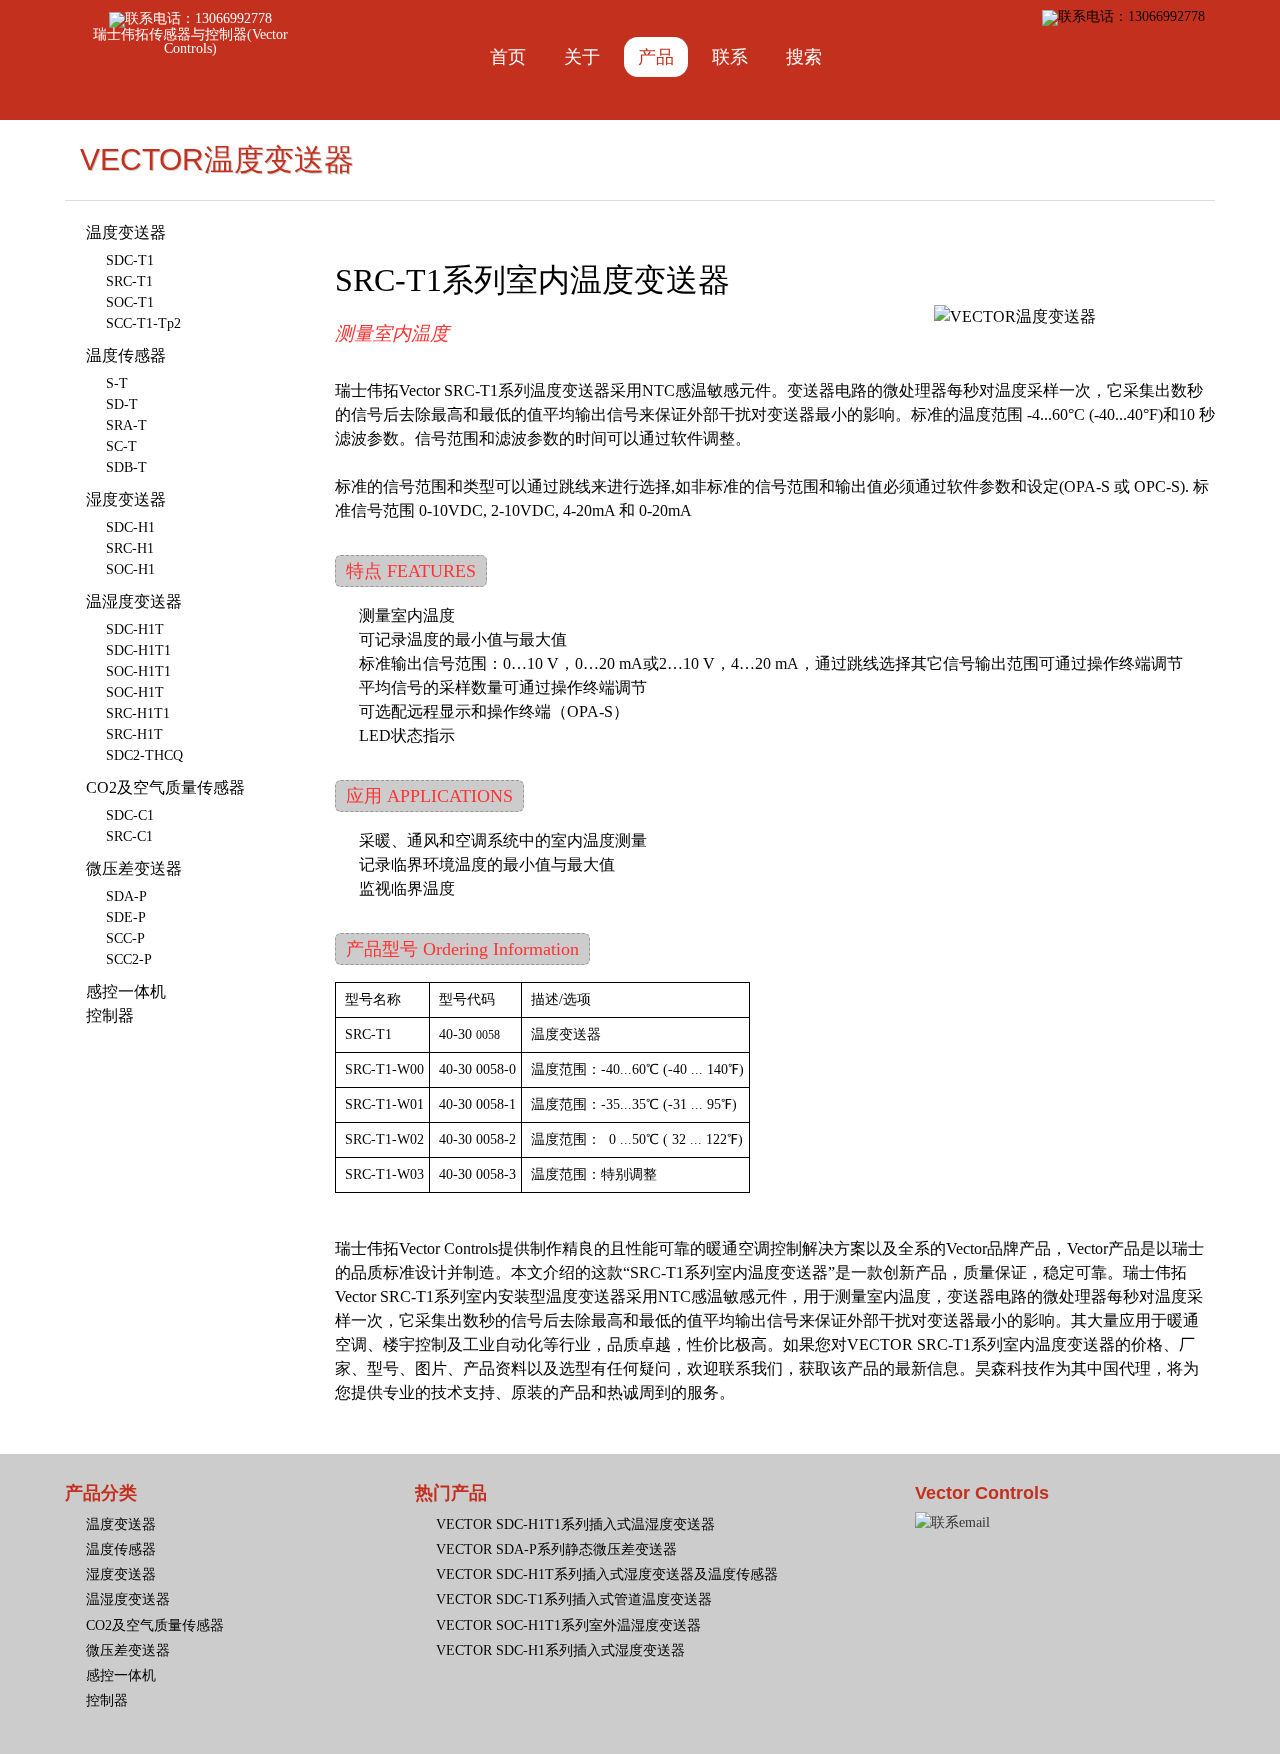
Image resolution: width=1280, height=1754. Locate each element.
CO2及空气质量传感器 (165, 787)
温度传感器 (126, 355)
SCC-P (125, 938)
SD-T (122, 404)
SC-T (121, 446)
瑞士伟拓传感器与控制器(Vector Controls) (190, 41)
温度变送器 (126, 232)
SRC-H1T (134, 734)
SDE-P (126, 917)
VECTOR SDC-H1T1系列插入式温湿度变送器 (575, 1524)
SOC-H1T (135, 692)
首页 (508, 57)
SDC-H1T (135, 629)
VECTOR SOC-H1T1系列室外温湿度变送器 (568, 1625)
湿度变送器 (126, 499)
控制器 (110, 1015)
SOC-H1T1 (138, 671)
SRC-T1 (129, 281)
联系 (730, 57)
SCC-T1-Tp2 (143, 323)
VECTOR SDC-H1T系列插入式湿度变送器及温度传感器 (607, 1574)
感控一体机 (126, 991)
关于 (582, 57)
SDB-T (126, 467)
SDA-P (126, 896)
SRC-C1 (129, 836)
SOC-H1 (130, 569)
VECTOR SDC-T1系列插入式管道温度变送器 (574, 1599)
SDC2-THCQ (144, 755)
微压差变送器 (134, 868)
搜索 (804, 57)
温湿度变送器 (134, 601)
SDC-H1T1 (138, 650)
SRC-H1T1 (138, 713)
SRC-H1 (130, 548)
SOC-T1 (130, 302)
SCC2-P (129, 959)
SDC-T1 (130, 260)
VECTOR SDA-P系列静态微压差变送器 (556, 1549)
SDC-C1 (130, 815)
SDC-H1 (130, 527)
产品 (656, 57)
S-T (117, 383)
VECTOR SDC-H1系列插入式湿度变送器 (560, 1650)
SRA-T (126, 425)
